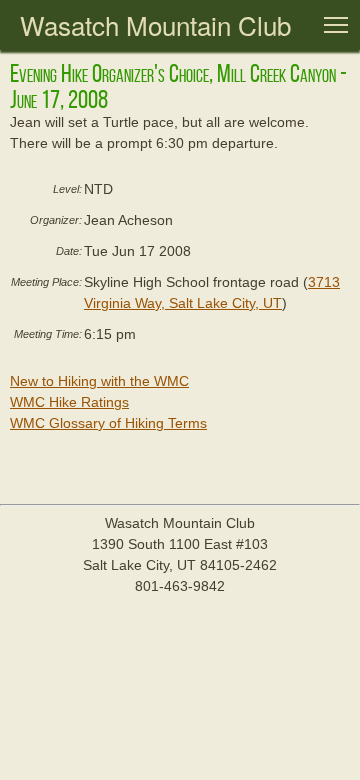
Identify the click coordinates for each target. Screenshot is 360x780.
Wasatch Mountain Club (155, 24)
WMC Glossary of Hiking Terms (108, 423)
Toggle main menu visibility (336, 24)
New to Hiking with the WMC (99, 381)
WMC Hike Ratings (69, 402)
